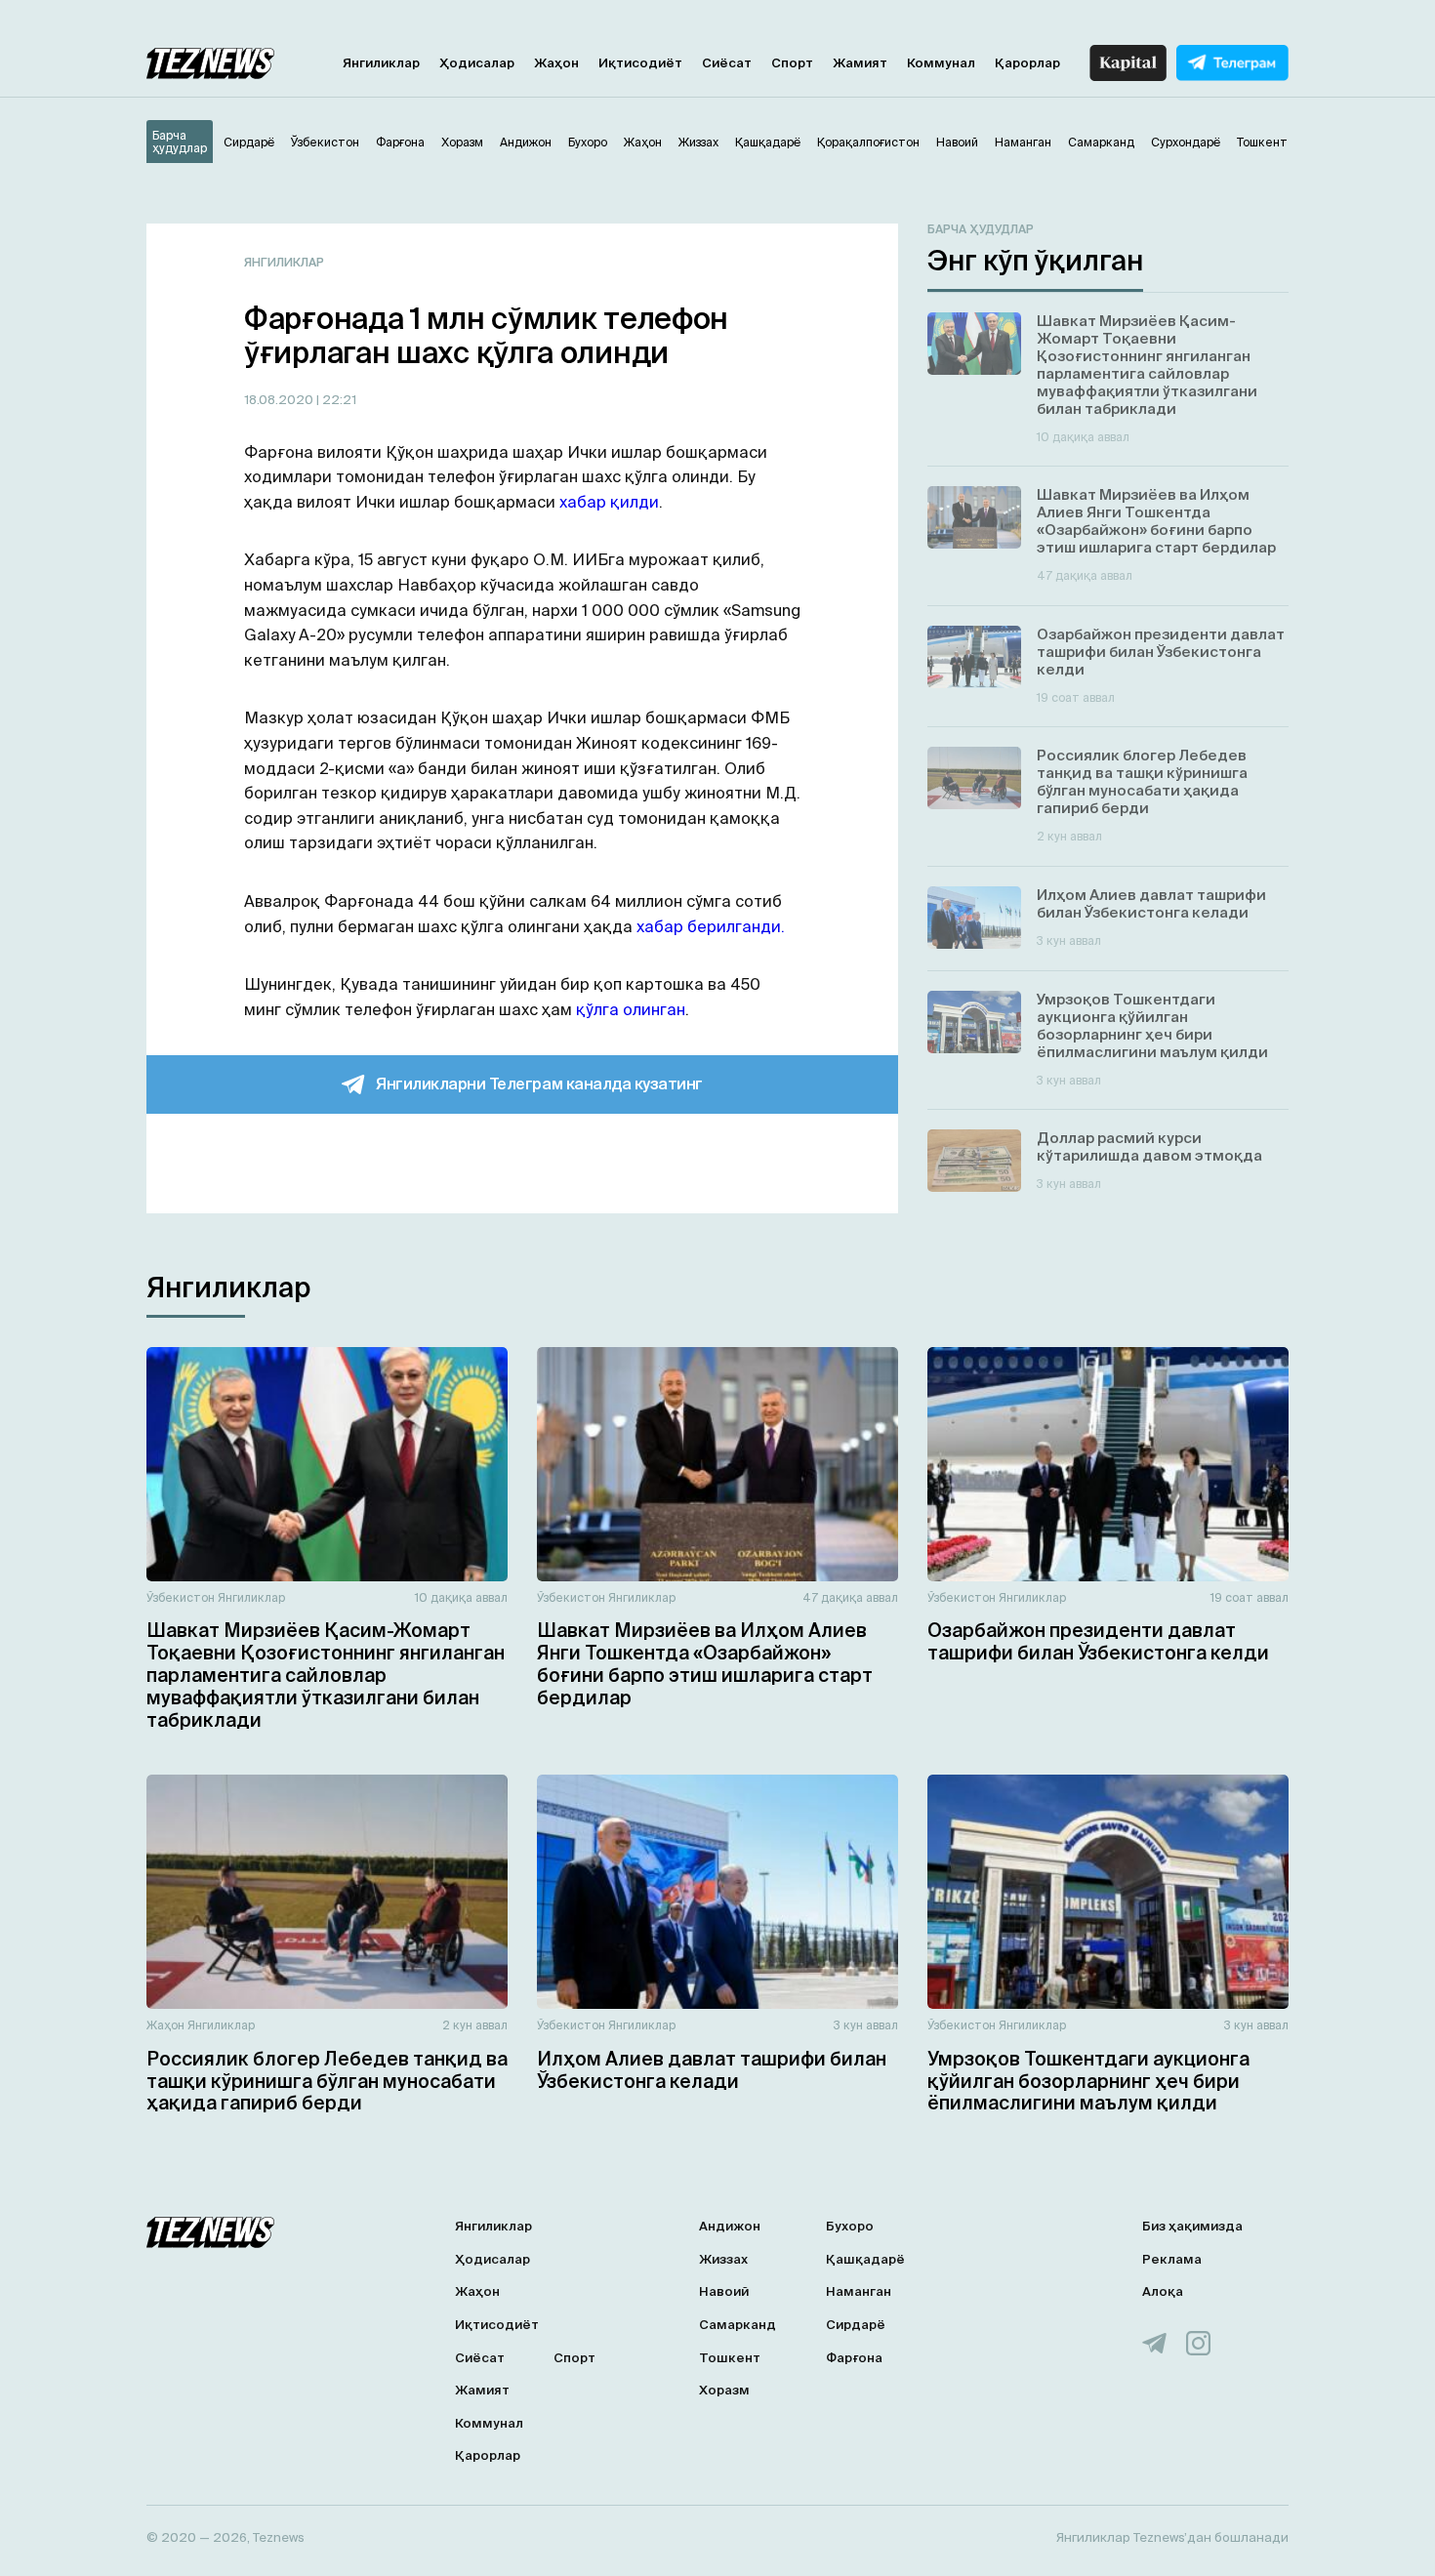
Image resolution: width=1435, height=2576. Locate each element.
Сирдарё (856, 2325)
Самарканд (738, 2325)
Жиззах (723, 2259)
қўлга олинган (631, 1009)
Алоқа (1163, 2291)
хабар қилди (609, 502)
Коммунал (941, 63)
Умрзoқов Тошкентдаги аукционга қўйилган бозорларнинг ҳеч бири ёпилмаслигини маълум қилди (1088, 2081)
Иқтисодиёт (640, 63)
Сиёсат (727, 63)
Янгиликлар (381, 63)
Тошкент (730, 2358)
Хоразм (724, 2390)
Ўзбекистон (181, 1597)
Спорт (792, 63)
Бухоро (850, 2226)
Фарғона (854, 2358)
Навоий (724, 2291)
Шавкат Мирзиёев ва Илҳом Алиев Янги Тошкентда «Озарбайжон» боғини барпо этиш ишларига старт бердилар (705, 1663)
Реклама (1172, 2259)
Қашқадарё (865, 2259)
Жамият (860, 63)
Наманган (859, 2291)
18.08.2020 (280, 400)
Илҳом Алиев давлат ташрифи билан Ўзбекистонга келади (712, 2070)
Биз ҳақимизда (1192, 2226)
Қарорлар (1027, 63)
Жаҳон (556, 63)
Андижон (730, 2226)
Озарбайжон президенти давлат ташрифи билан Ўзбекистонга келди (1098, 1641)
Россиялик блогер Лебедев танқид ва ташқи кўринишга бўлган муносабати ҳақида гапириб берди (327, 2081)
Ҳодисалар (477, 63)
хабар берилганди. (711, 926)
